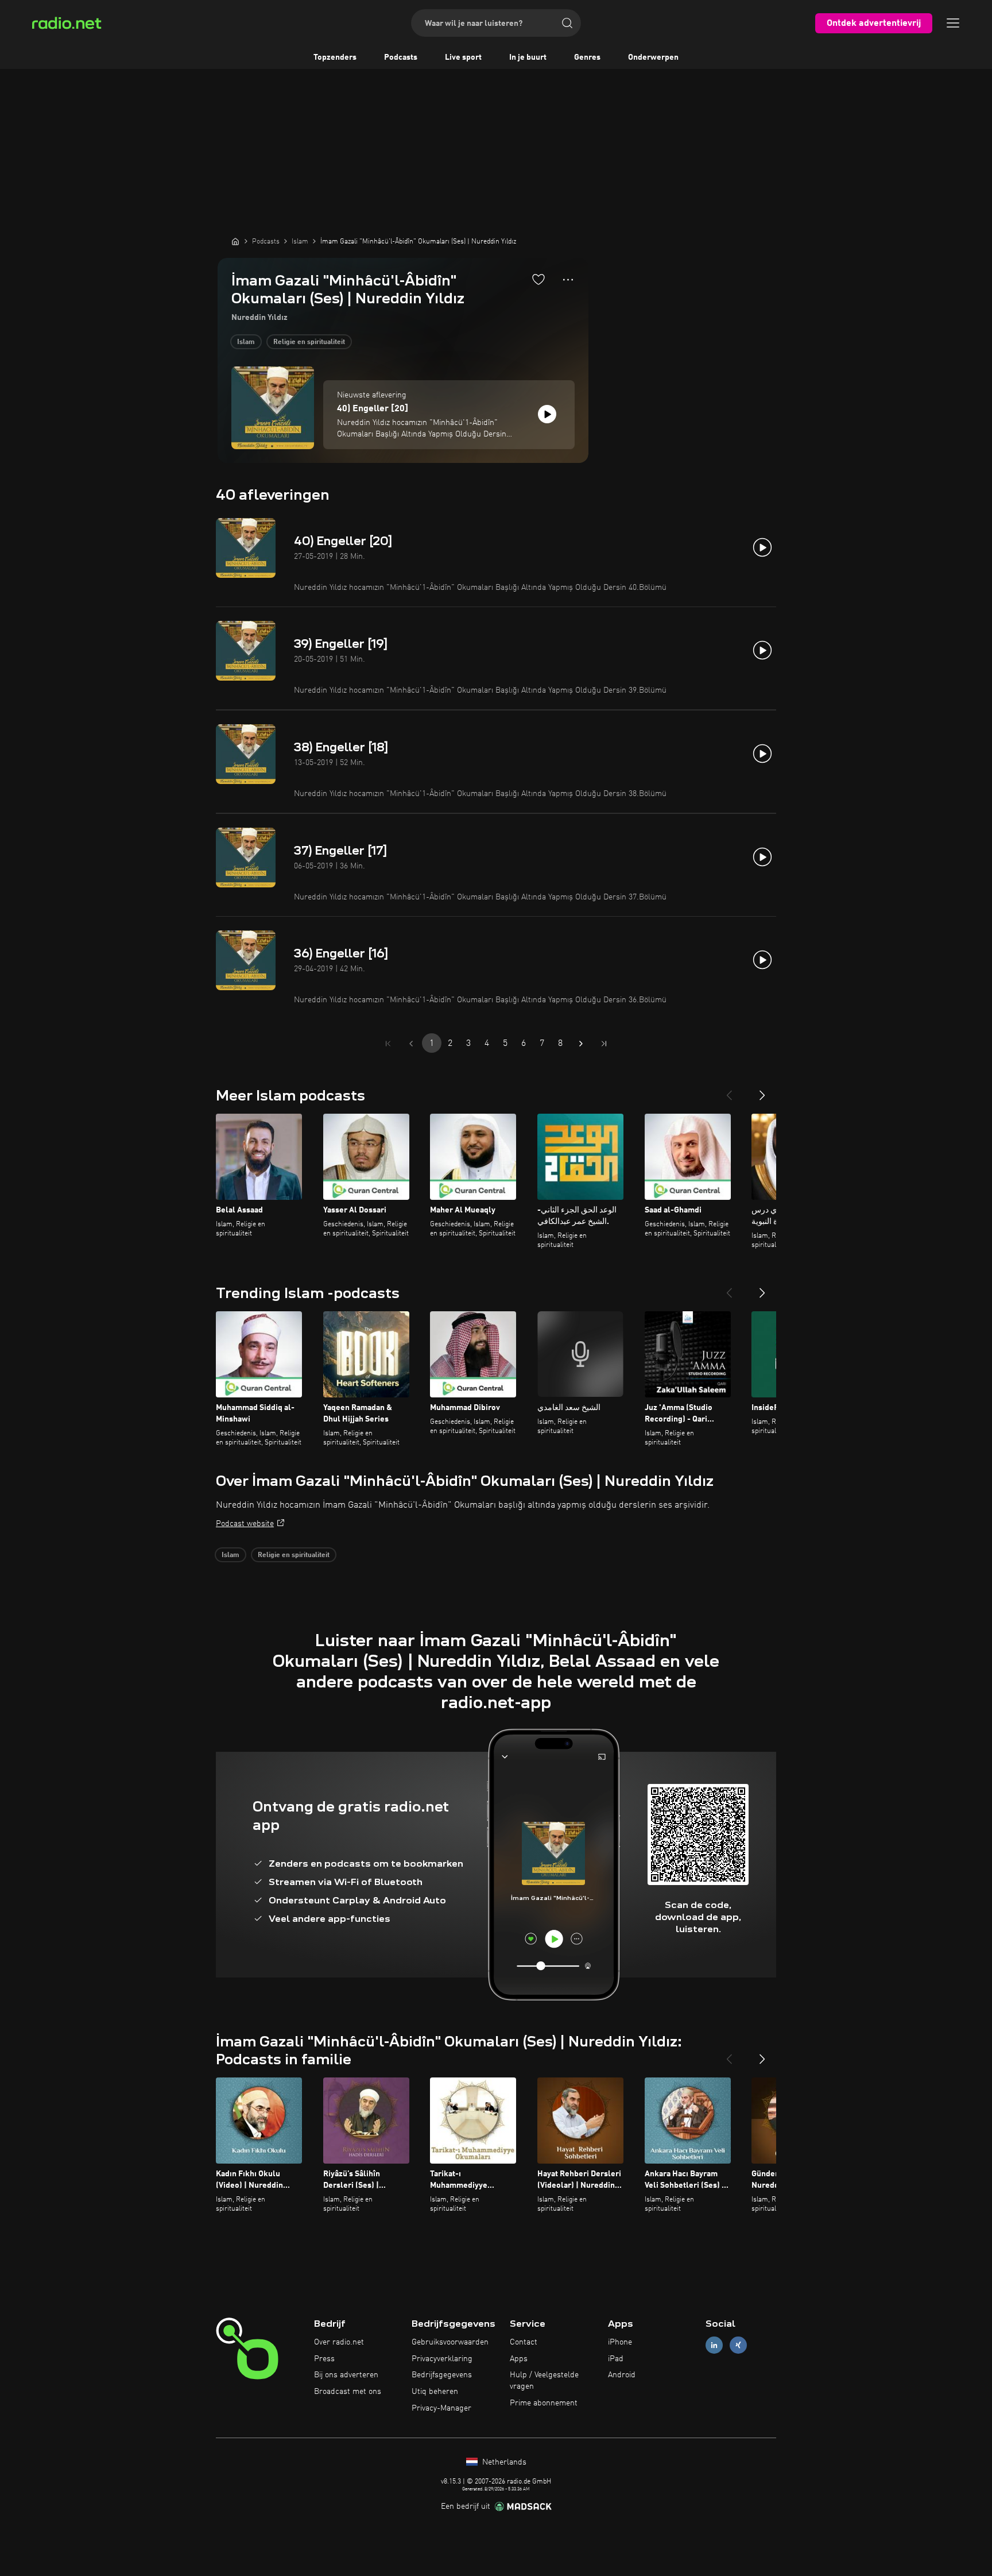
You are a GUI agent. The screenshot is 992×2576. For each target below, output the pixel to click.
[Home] (235, 241)
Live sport (463, 57)
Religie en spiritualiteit (309, 342)
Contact (524, 2342)
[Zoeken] (567, 23)
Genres (587, 57)
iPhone (620, 2342)
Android (622, 2375)
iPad (616, 2359)
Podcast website (245, 1524)
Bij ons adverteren (346, 2375)
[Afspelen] (547, 414)
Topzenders (335, 57)
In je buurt (528, 57)
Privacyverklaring (442, 2359)
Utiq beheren (435, 2392)
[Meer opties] (568, 280)
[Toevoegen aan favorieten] (538, 279)
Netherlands (503, 2462)
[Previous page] (411, 1044)
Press (324, 2359)
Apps (519, 2359)
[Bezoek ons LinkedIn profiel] (714, 2345)
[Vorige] (729, 1091)
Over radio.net (339, 2342)
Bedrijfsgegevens (442, 2375)
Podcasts (401, 57)
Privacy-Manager (441, 2408)
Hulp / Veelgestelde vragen (544, 2381)
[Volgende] (762, 1091)
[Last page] (604, 1044)
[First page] (388, 1044)
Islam (246, 342)
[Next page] (581, 1044)
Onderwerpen (653, 57)
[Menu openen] (953, 23)
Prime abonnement (544, 2403)
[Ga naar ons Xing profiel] (738, 2345)
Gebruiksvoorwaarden (450, 2342)
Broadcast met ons (348, 2392)
